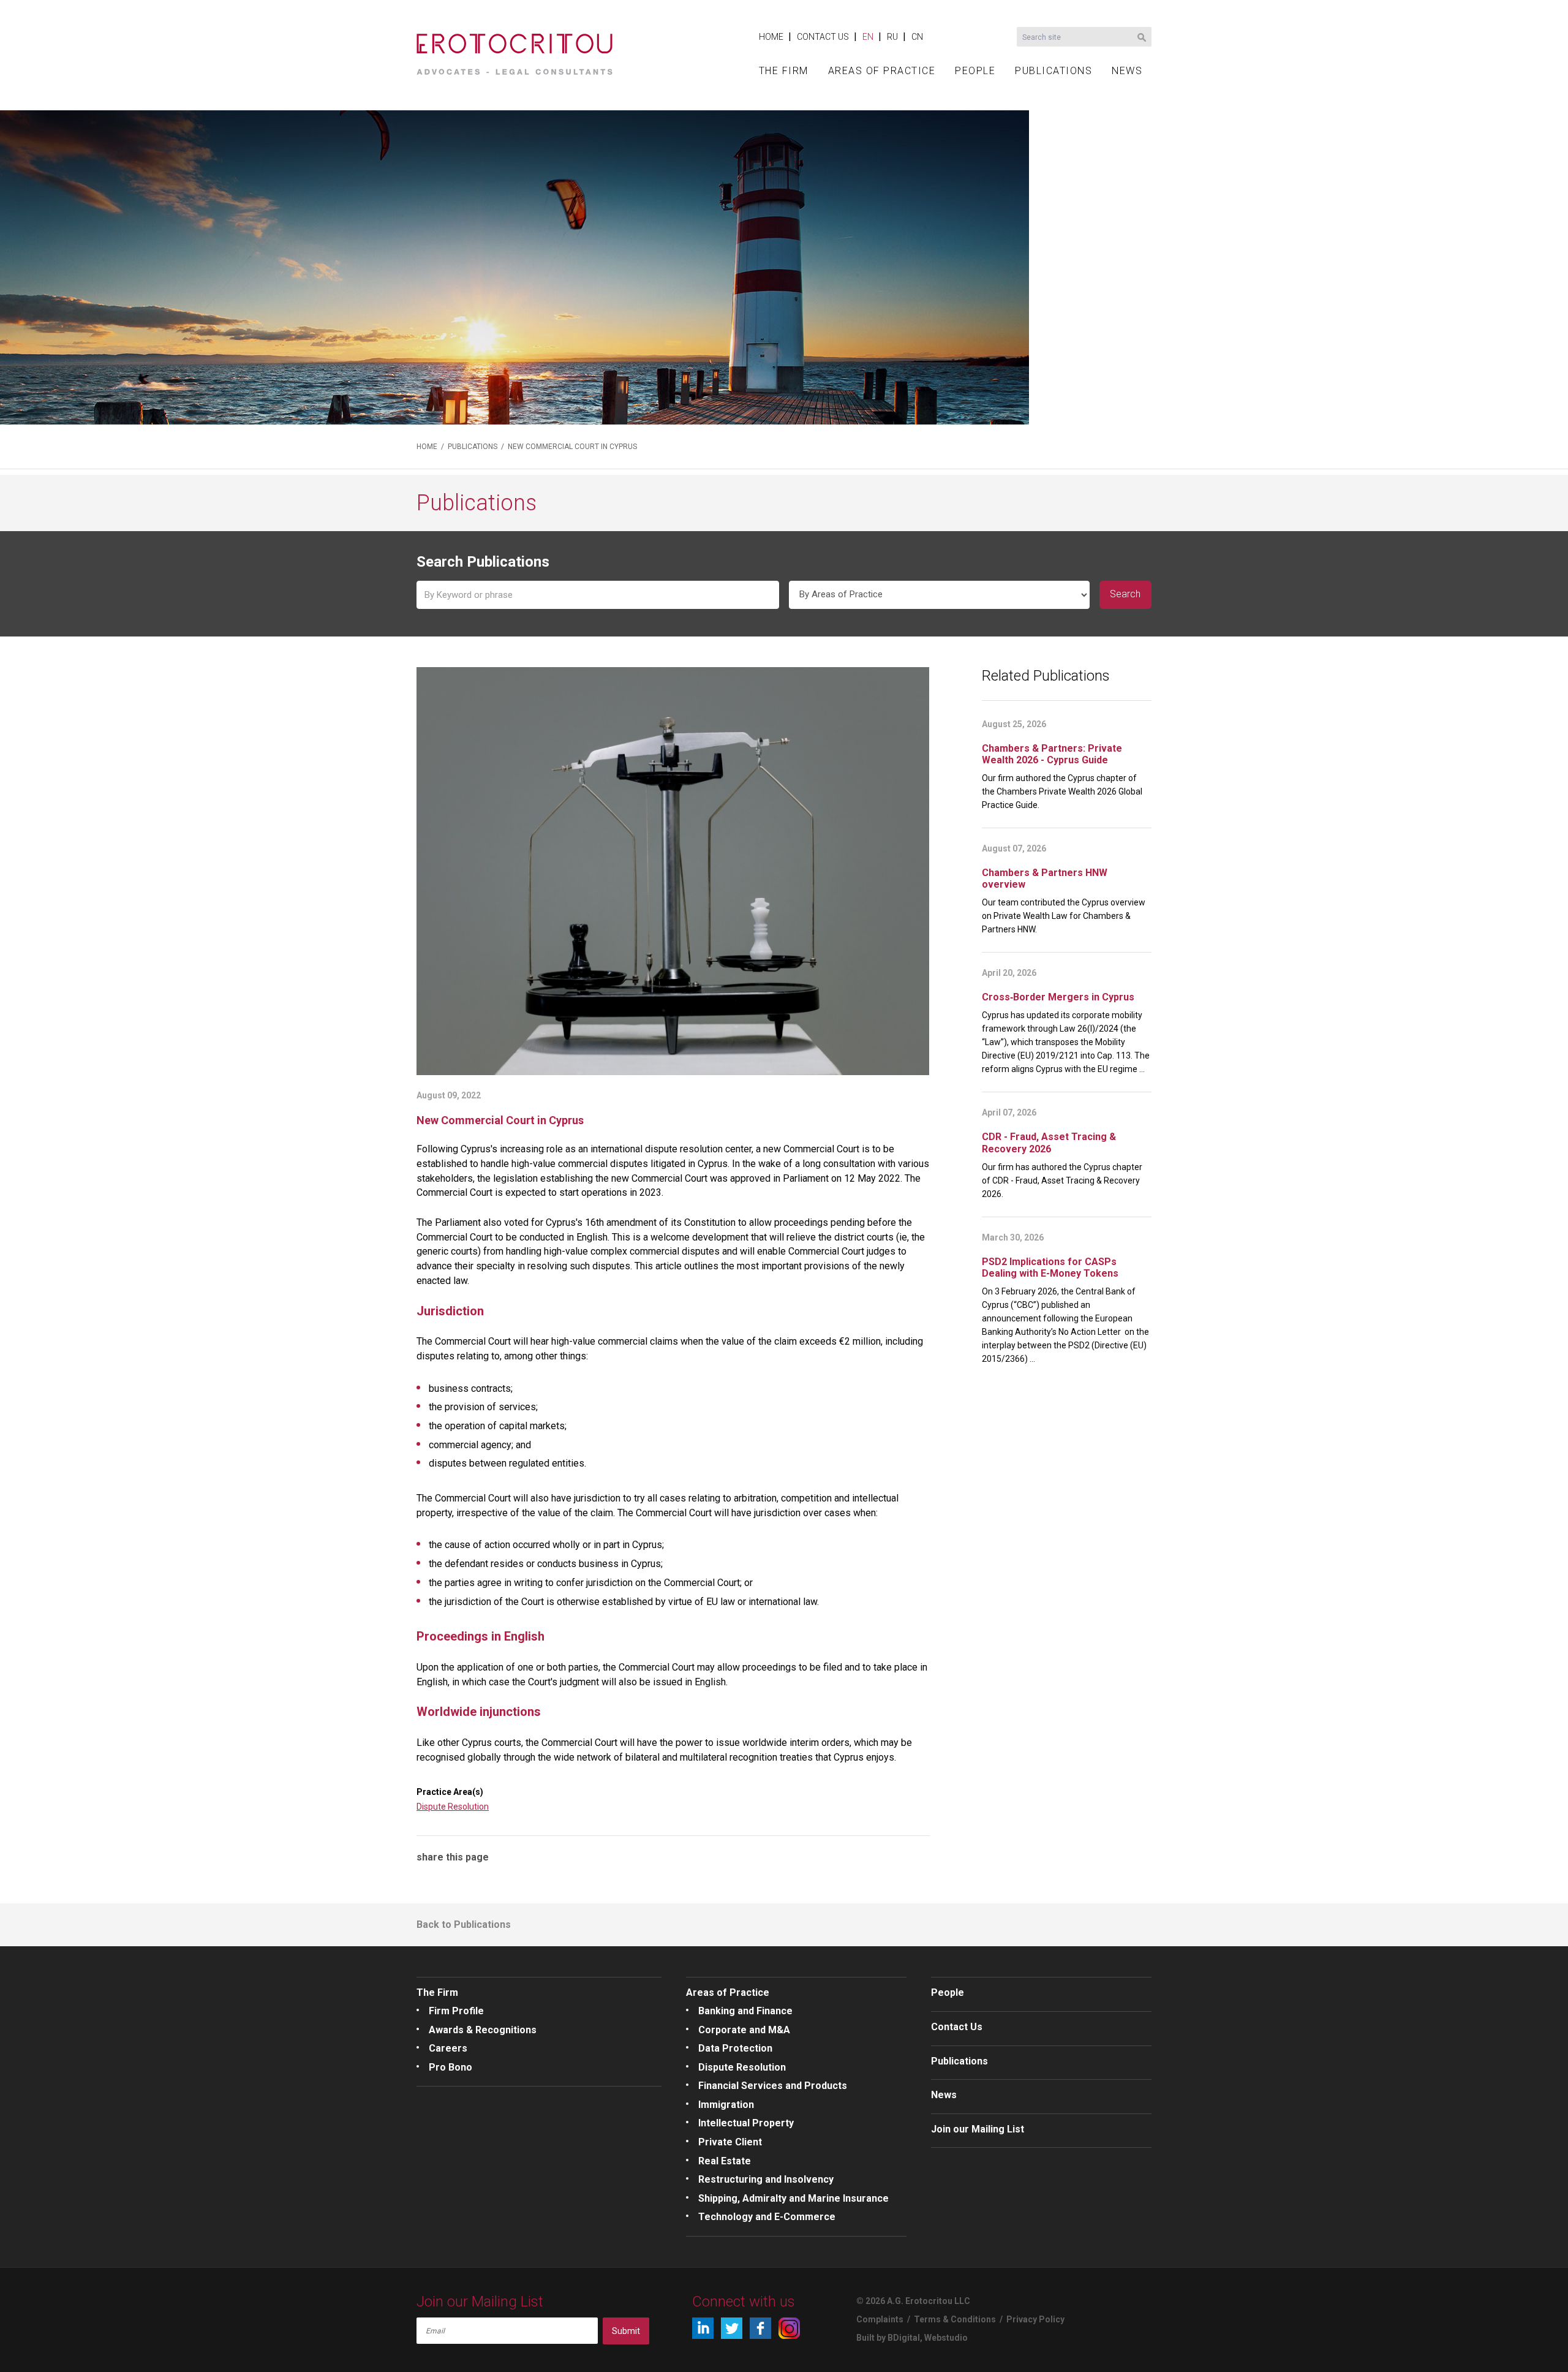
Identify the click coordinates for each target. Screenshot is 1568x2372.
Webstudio (946, 2338)
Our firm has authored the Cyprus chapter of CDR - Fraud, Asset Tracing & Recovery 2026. (1062, 1180)
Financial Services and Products (773, 2086)
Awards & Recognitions (483, 2030)
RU (892, 37)
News (944, 2095)
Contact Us (957, 2027)
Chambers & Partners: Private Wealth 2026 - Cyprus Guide (1052, 754)
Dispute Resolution (453, 1807)
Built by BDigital (888, 2338)
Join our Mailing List (978, 2129)
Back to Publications (464, 1924)
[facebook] (760, 2328)
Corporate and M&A (744, 2030)
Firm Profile (456, 2011)
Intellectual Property (746, 2123)
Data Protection (735, 2048)
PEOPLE (975, 71)
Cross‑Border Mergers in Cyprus (1058, 997)
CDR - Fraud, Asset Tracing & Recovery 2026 (1049, 1143)
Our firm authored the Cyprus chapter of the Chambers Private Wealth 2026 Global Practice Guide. (1062, 791)
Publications (959, 2061)
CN (917, 37)
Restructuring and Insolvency (766, 2179)
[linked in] (703, 2328)
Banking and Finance (745, 2011)
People (948, 1992)
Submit (626, 2331)
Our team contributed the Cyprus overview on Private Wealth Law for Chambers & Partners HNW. (1064, 916)
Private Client (730, 2142)
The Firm (437, 1992)
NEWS (1127, 71)
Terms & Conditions (955, 2319)
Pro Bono (450, 2067)
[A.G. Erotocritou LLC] (514, 50)
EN (868, 37)
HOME (771, 37)
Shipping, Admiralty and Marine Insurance (793, 2198)
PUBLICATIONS (1053, 71)
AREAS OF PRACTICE (882, 71)
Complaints (880, 2319)
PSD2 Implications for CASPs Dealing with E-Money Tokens (1050, 1267)
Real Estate (725, 2161)
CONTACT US (823, 37)
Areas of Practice (728, 1992)
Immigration (726, 2105)
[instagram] (789, 2328)
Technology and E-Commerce (767, 2217)
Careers (448, 2048)
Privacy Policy (1035, 2319)
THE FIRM (784, 71)
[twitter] (732, 2328)
